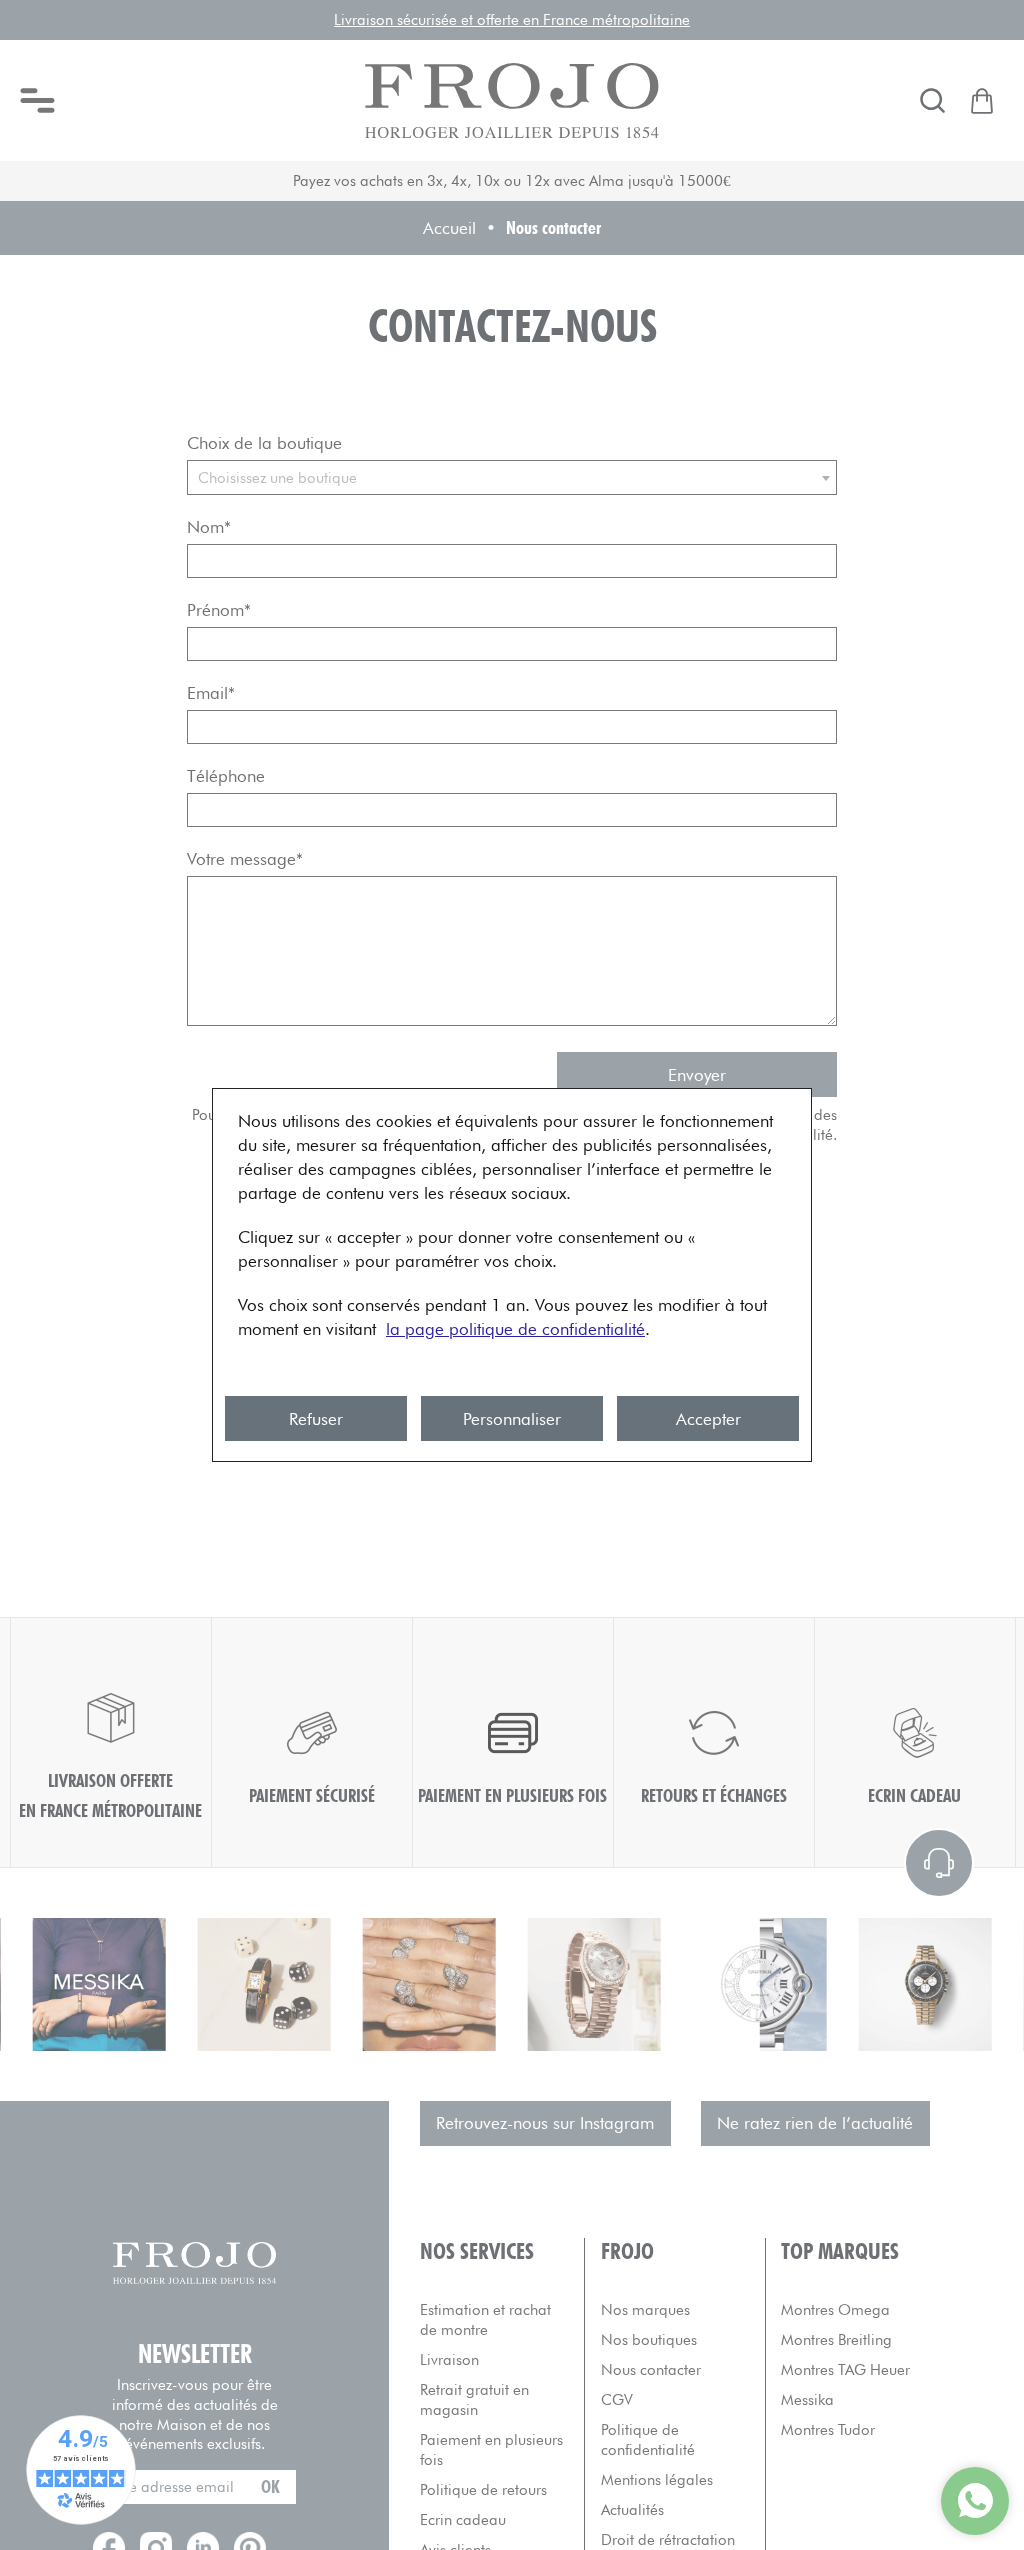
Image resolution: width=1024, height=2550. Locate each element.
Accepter (708, 1419)
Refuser (316, 1419)
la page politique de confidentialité (515, 1329)
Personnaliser (512, 1419)
